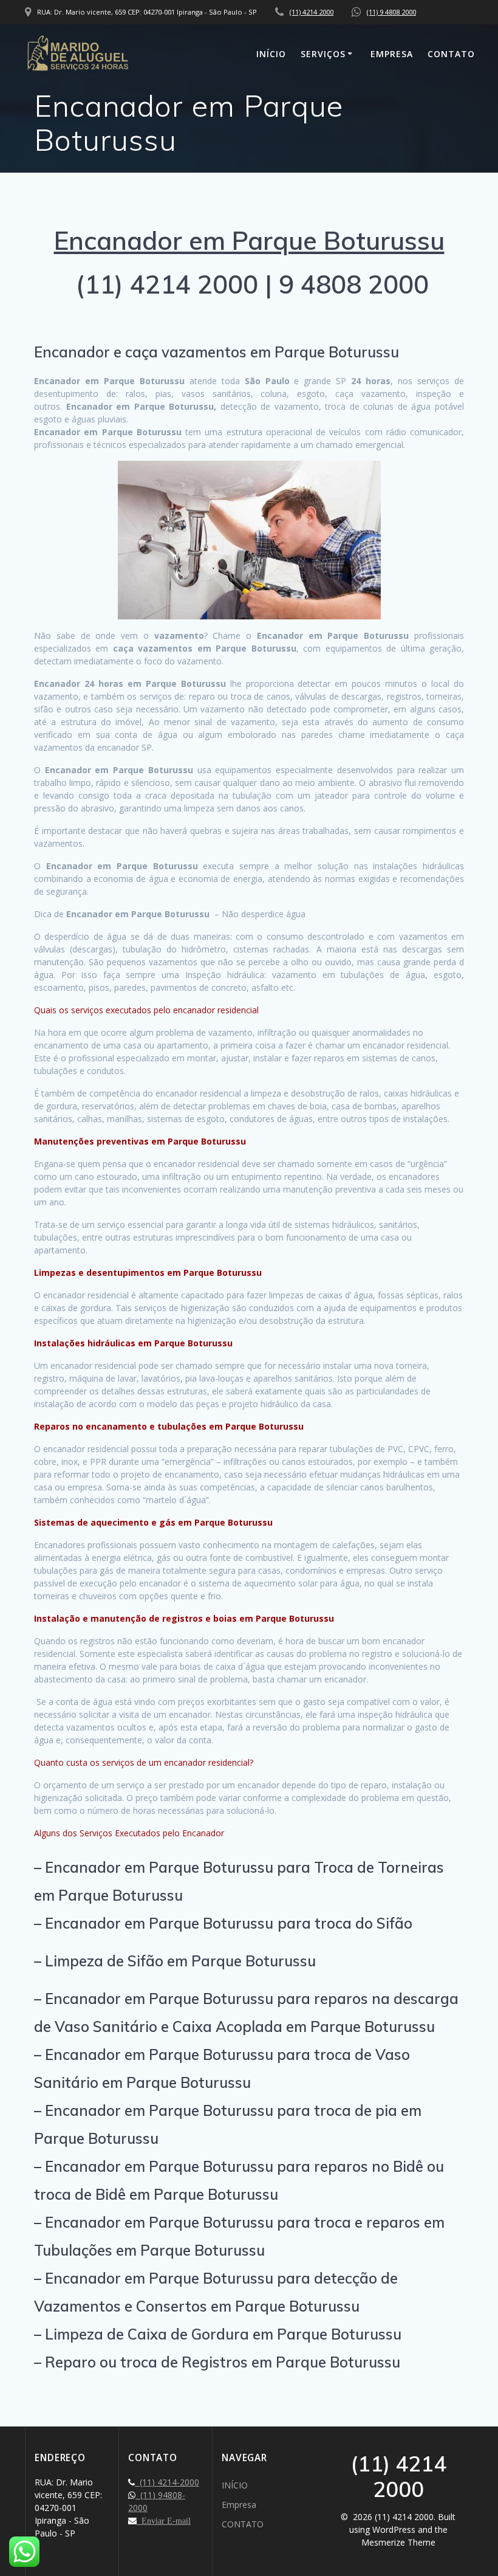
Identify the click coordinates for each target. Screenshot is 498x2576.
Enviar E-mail (164, 2521)
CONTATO (451, 54)
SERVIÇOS (323, 54)
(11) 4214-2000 (167, 2482)
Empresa (392, 54)
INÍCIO (271, 54)
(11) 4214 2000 (312, 12)
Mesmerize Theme (398, 2542)
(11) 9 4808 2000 (391, 12)
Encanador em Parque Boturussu (249, 240)
